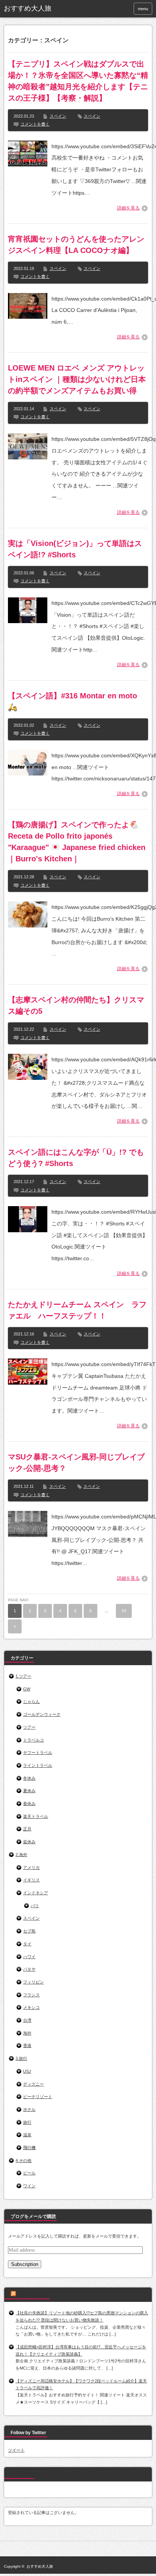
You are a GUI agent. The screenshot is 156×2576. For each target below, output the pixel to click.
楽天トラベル (36, 1816)
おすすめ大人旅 (28, 8)
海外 (27, 2033)
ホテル (29, 2109)
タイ (27, 1944)
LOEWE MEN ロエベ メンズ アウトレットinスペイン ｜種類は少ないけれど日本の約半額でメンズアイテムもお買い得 (77, 379)
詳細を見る (128, 208)
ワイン (29, 2186)
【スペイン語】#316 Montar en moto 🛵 (73, 701)
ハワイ (29, 1957)
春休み (29, 1804)
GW (27, 1689)
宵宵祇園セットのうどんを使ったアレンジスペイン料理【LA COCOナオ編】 (76, 245)
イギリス (31, 1880)
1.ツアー (23, 1676)
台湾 (27, 2020)
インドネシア (36, 1893)
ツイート (16, 2450)
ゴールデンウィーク (42, 1714)
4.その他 (23, 2160)
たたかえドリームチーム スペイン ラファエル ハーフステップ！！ (77, 1310)
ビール (29, 2173)
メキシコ (31, 2007)
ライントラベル (38, 1765)
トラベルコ (34, 1740)
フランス (31, 1995)
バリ (35, 1906)
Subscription (25, 2264)
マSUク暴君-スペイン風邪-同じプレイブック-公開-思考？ (76, 1462)
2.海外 (21, 1855)
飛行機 (29, 2148)
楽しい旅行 (22, 2474)
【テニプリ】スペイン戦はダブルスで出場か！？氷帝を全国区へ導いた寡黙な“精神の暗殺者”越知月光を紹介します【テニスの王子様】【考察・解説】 (78, 81)
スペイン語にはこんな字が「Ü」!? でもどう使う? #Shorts (76, 1158)
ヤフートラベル (38, 1752)
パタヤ (29, 1969)
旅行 (27, 2122)
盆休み (29, 1842)
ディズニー (34, 2084)
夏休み (29, 1791)
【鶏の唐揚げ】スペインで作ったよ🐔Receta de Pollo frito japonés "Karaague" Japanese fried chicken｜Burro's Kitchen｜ (77, 842)
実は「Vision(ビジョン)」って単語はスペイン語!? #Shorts (75, 549)
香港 (27, 2046)
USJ (27, 2071)
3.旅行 (21, 2058)
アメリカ (31, 1867)
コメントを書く (35, 124)
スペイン (58, 116)
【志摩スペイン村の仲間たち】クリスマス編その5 (76, 1005)
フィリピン (34, 1982)
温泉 (27, 2135)
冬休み (29, 1778)
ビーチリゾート (38, 2097)
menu (143, 9)
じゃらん (31, 1701)
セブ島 (29, 1931)
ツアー (29, 1727)
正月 (27, 1829)
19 (124, 1611)
